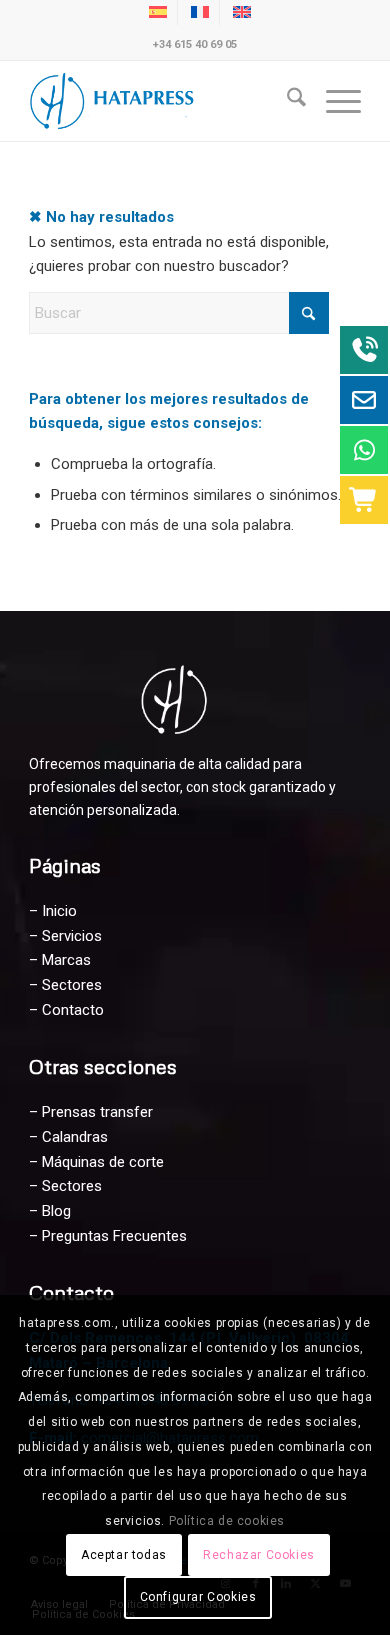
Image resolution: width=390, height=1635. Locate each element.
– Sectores (65, 1186)
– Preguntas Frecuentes (108, 1236)
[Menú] (333, 101)
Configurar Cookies (198, 1597)
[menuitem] (286, 101)
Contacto (73, 1010)
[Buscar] (286, 101)
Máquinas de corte (103, 1162)
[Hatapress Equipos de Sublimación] (161, 101)
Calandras (75, 1137)
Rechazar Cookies (259, 1555)
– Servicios (65, 936)
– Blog (50, 1211)
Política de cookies (227, 1521)
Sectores (72, 985)
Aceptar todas (124, 1555)
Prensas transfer (97, 1112)
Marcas (66, 960)
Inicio (59, 911)
